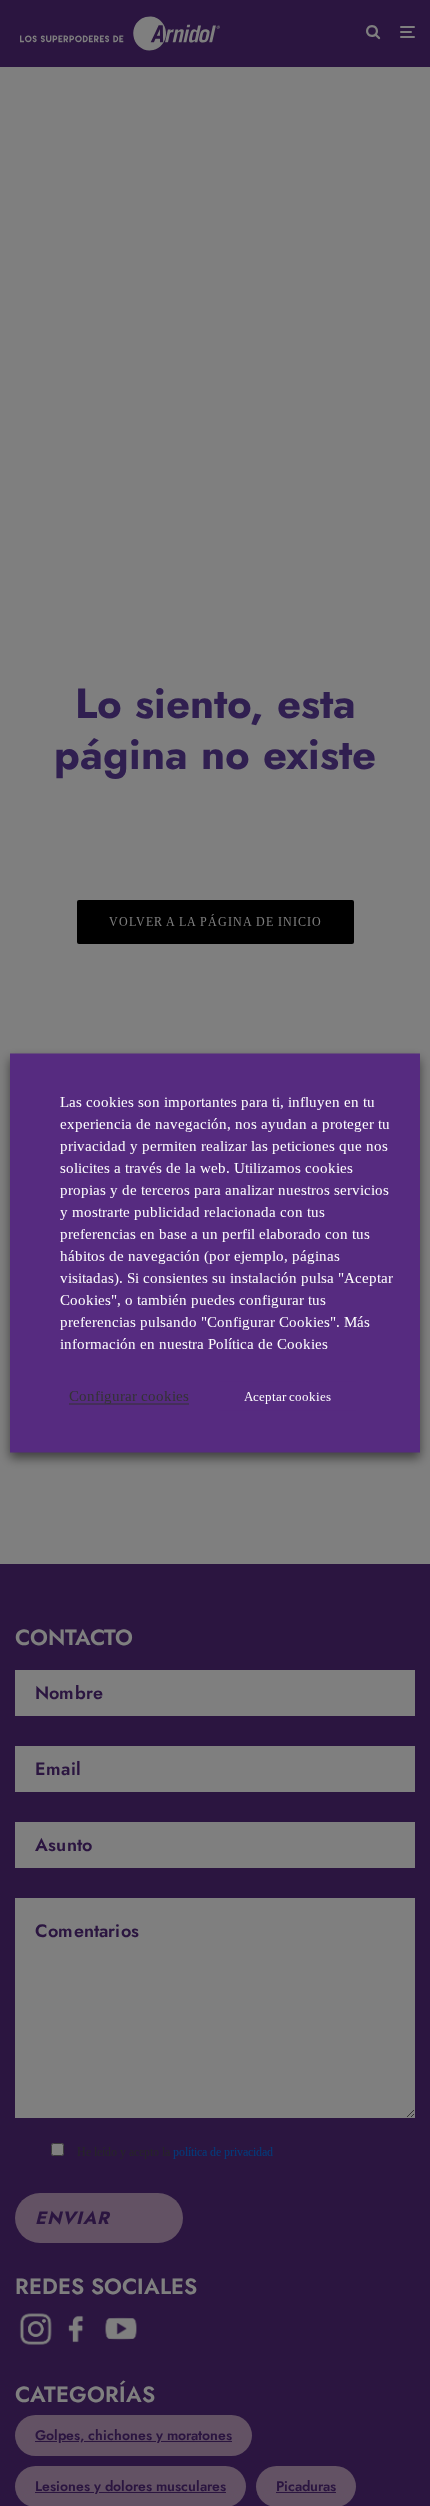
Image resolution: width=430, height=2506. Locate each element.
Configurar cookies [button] (129, 1396)
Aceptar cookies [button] (287, 1396)
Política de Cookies (268, 1344)
